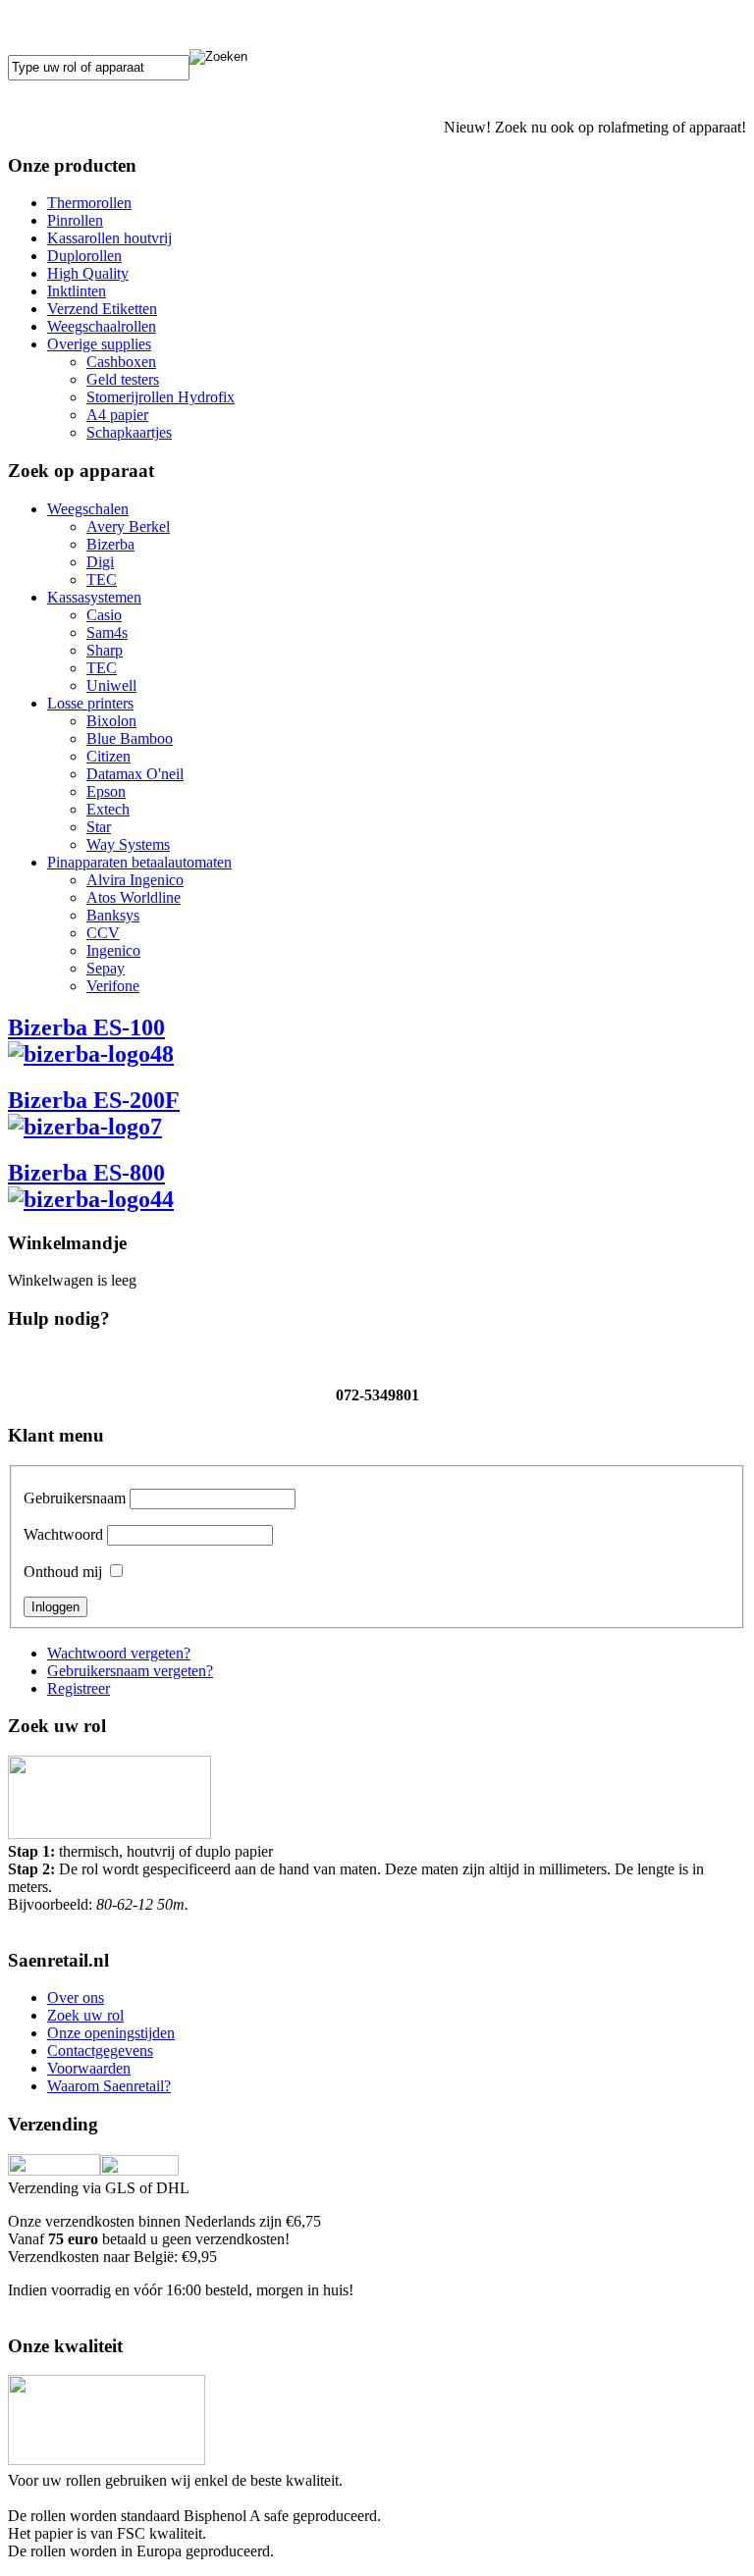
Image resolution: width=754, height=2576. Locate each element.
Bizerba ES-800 (86, 1173)
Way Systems (128, 844)
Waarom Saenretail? (109, 2086)
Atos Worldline (134, 897)
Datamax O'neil (135, 774)
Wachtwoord (63, 1534)
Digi (100, 562)
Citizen (108, 756)
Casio (104, 615)
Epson (106, 791)
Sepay (106, 968)
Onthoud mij (63, 1572)
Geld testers (123, 379)
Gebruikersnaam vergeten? (130, 1671)
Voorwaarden (89, 2068)
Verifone (113, 986)
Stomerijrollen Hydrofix (161, 397)
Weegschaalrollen (102, 326)
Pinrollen (75, 220)
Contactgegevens (100, 2050)
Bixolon (111, 721)
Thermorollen (89, 203)
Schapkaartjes (129, 432)
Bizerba (110, 544)
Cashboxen (121, 362)
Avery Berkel (128, 526)
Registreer (79, 1688)
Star (99, 827)
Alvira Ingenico (135, 880)
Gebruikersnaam (75, 1498)
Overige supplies (99, 344)
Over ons (76, 1998)
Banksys (113, 915)
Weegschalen (88, 509)
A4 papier (117, 415)
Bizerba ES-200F (94, 1100)
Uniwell (111, 685)
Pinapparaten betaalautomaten (139, 862)
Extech (108, 809)
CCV (103, 933)
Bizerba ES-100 (86, 1027)
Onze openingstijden (111, 2033)
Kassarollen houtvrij (109, 238)
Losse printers (90, 703)
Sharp (105, 650)
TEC (102, 579)
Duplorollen (84, 256)
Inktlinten (77, 291)
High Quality (88, 273)
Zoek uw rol (85, 2015)
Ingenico (113, 950)
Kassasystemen (94, 597)
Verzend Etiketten (102, 309)
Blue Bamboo (130, 738)
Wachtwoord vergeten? (119, 1653)
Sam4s (107, 632)
